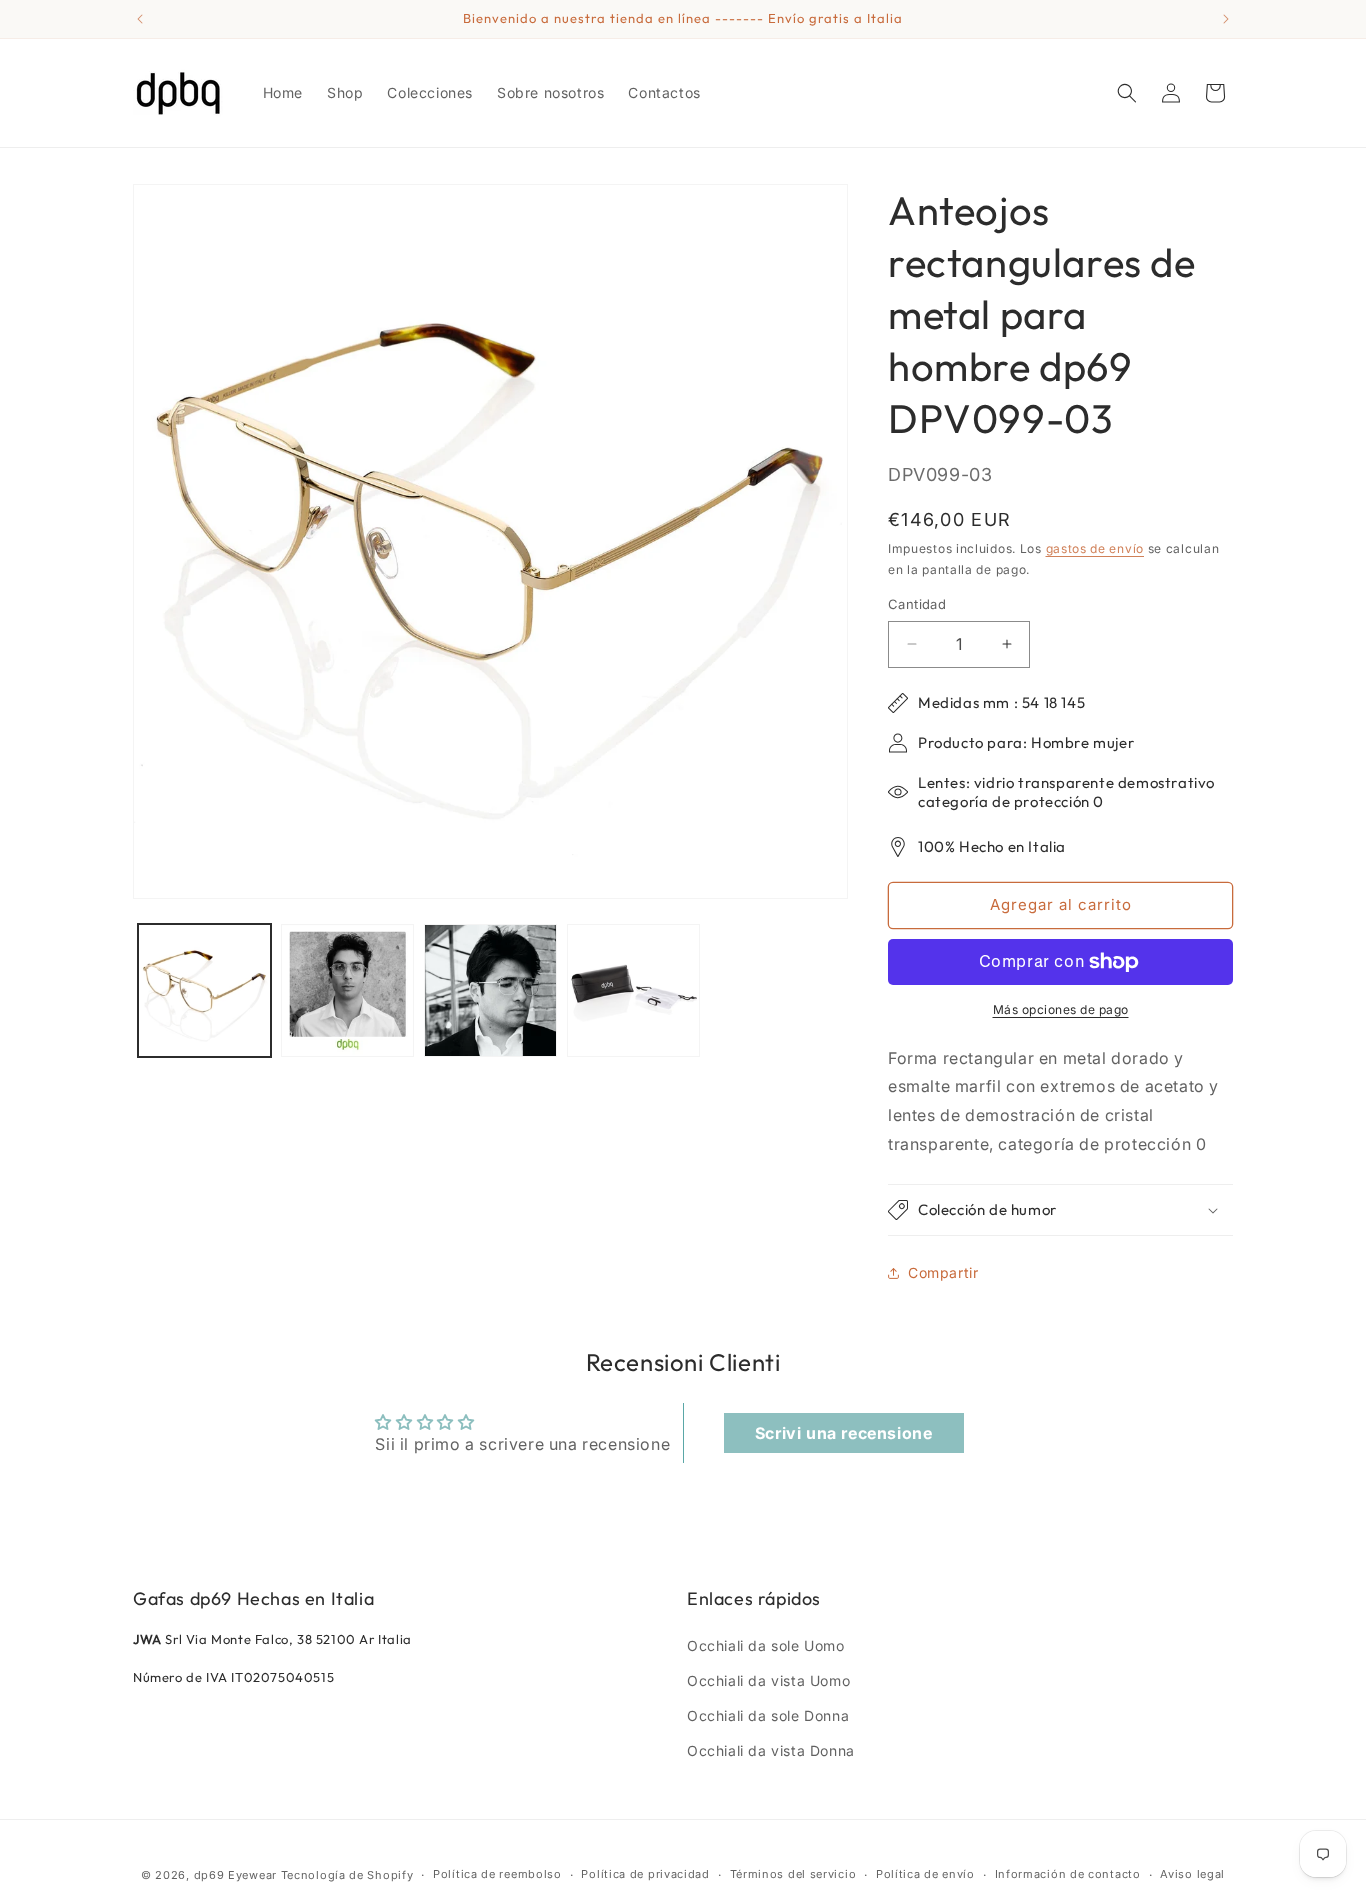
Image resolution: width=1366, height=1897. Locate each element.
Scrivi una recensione (844, 1433)
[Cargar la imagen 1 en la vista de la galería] (204, 990)
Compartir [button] (943, 1272)
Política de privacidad (645, 1874)
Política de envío (925, 1874)
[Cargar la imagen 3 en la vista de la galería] (490, 990)
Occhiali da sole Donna (768, 1715)
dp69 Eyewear (235, 1875)
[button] (1127, 93)
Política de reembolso (497, 1874)
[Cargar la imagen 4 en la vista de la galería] (633, 990)
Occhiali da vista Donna (771, 1750)
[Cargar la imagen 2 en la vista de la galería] (347, 990)
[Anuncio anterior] (140, 19)
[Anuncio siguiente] (1226, 19)
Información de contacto (1068, 1874)
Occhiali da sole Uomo (766, 1645)
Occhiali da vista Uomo (768, 1680)
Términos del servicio (793, 1874)
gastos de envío (1095, 548)
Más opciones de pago (1061, 1009)
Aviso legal (1192, 1874)
